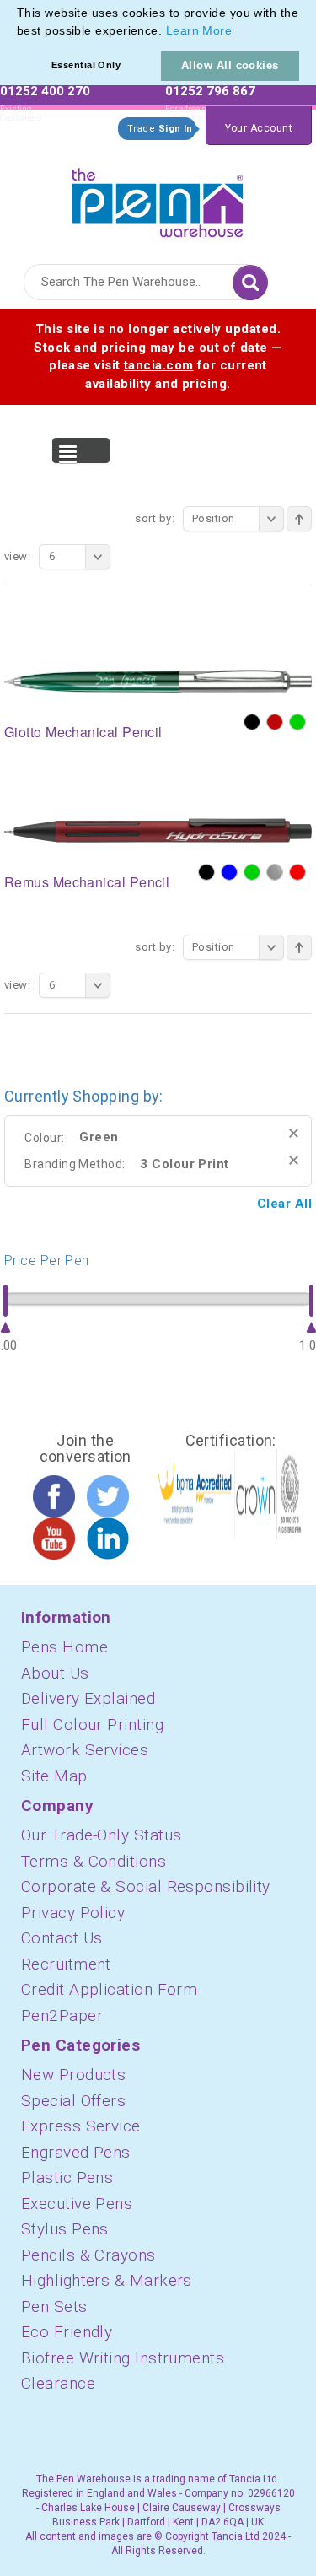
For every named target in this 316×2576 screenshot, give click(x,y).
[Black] (252, 722)
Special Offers (73, 2101)
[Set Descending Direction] (299, 519)
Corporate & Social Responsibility (146, 1886)
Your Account (259, 128)
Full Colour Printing (92, 1725)
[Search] (250, 283)
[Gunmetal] (275, 872)
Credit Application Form (109, 1989)
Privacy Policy (73, 1913)
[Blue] (229, 872)
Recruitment (66, 1964)
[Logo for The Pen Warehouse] (158, 199)
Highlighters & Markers (107, 2280)
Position (214, 518)
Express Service (81, 2126)
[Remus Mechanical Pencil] (158, 830)
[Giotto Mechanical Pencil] (158, 680)
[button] (238, 32)
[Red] (297, 872)
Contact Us (62, 1938)
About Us (55, 1673)
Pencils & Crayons (88, 2255)
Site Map (54, 1776)
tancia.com (159, 365)
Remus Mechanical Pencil (87, 882)
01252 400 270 (45, 91)
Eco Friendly (67, 2332)
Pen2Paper (62, 2016)
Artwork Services (85, 1750)
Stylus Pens (65, 2229)
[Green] (297, 722)
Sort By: (155, 518)
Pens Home (64, 1647)
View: (17, 556)
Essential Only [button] (86, 65)
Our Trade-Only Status (101, 1835)
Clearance (58, 2383)
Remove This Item (294, 1133)
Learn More (199, 30)
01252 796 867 (210, 91)
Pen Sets (54, 2307)
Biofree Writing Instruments (123, 2358)
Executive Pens (77, 2204)
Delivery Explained (88, 1698)
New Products (73, 2075)
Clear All (284, 1204)
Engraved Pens (76, 2152)
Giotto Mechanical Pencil (83, 732)
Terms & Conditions (94, 1861)
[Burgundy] (275, 722)
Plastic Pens (67, 2177)
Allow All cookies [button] (230, 65)
